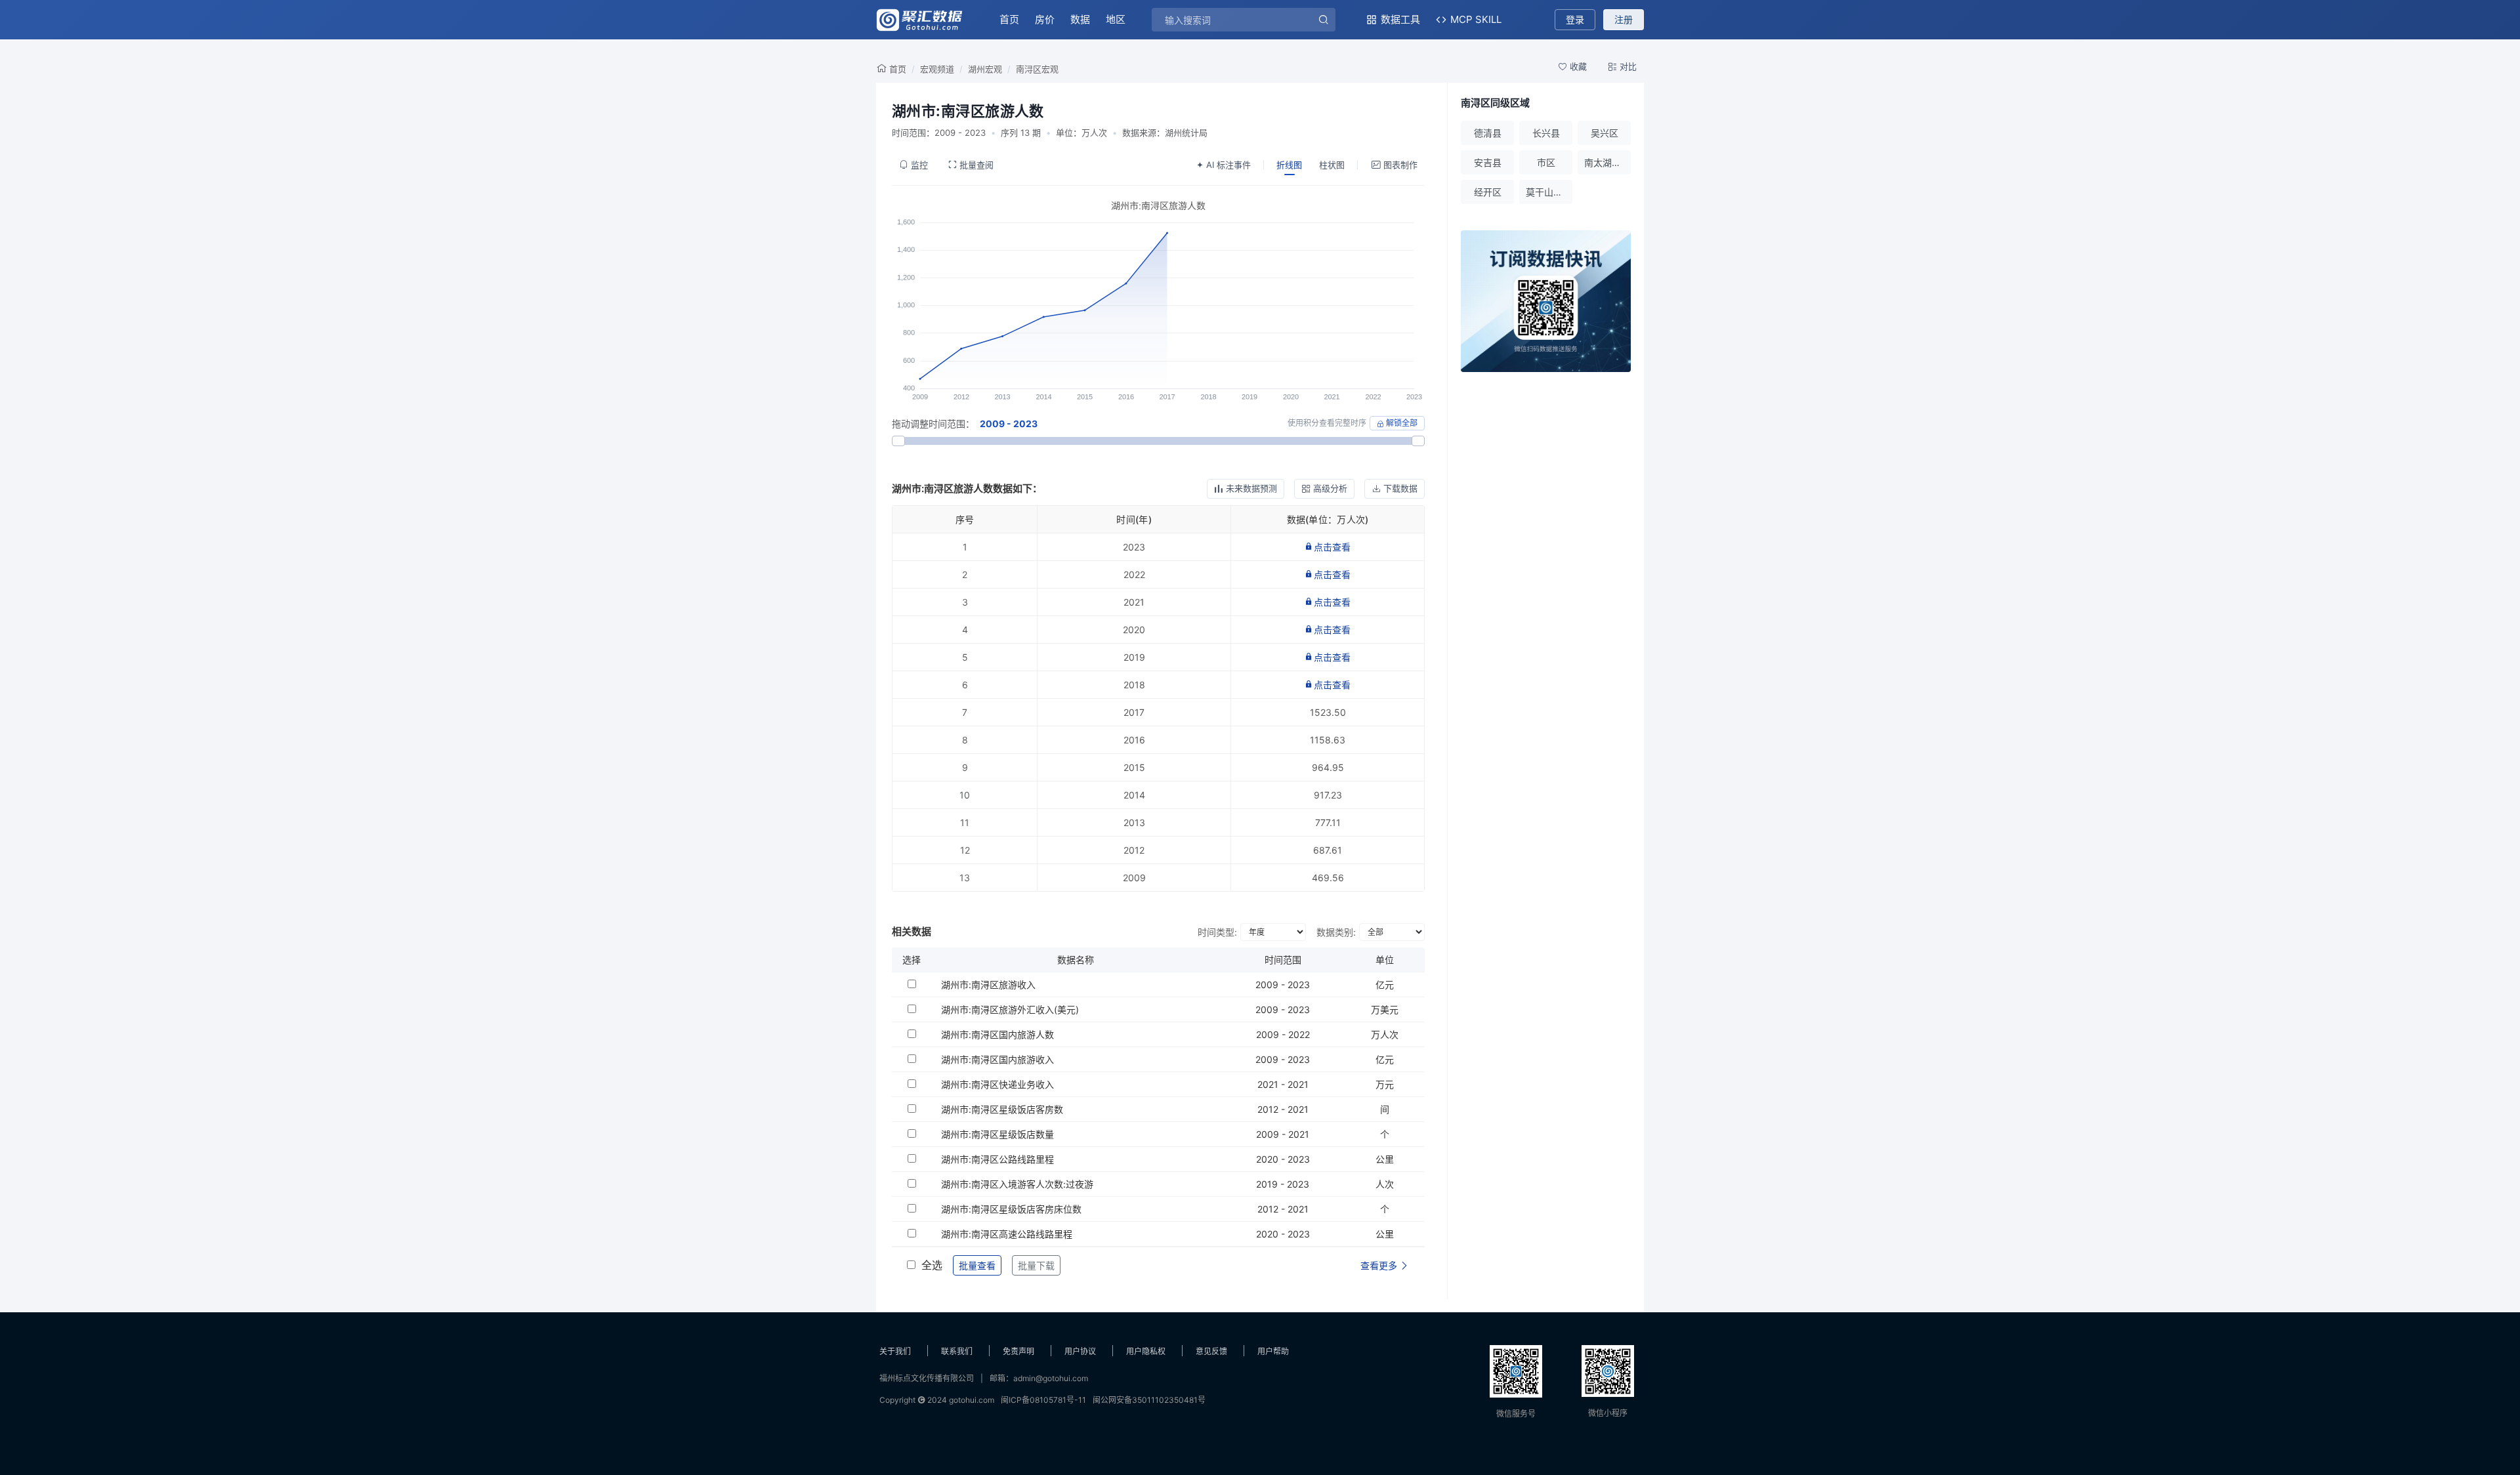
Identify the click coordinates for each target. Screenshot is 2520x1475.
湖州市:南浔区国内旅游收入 (997, 1059)
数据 (1080, 19)
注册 (1624, 19)
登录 (1575, 19)
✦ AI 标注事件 (1224, 165)
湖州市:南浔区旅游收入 (988, 985)
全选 (932, 1265)
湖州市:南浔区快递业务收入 (997, 1084)
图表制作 (1400, 165)
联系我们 (957, 1351)
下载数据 (1400, 488)
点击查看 (1332, 547)
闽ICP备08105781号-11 (1043, 1400)
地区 (1116, 19)
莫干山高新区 (1549, 192)
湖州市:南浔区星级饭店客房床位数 (1011, 1209)
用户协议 (1080, 1351)
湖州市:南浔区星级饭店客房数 (1002, 1109)
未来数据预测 (1251, 488)
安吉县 (1488, 162)
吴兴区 (1605, 133)
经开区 (1488, 192)
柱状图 (1332, 165)
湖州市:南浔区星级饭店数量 (997, 1134)
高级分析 (1330, 488)
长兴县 (1546, 133)
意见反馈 (1211, 1351)
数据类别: (1336, 932)
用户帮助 (1273, 1351)
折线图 (1289, 165)
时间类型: (1217, 932)
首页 (1009, 19)
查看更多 (1380, 1265)
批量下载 (1036, 1265)
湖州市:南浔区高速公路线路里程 (1007, 1234)
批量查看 (977, 1265)
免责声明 (1018, 1351)
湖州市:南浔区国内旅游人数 (997, 1034)
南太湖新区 (1607, 162)
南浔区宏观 (1037, 69)
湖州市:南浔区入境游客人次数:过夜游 (1017, 1184)
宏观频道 (937, 69)
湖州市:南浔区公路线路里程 (997, 1159)
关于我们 (895, 1351)
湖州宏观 (985, 69)
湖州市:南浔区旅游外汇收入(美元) (1010, 1009)
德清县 (1488, 133)
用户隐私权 (1146, 1351)
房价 (1045, 19)
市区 (1546, 162)
